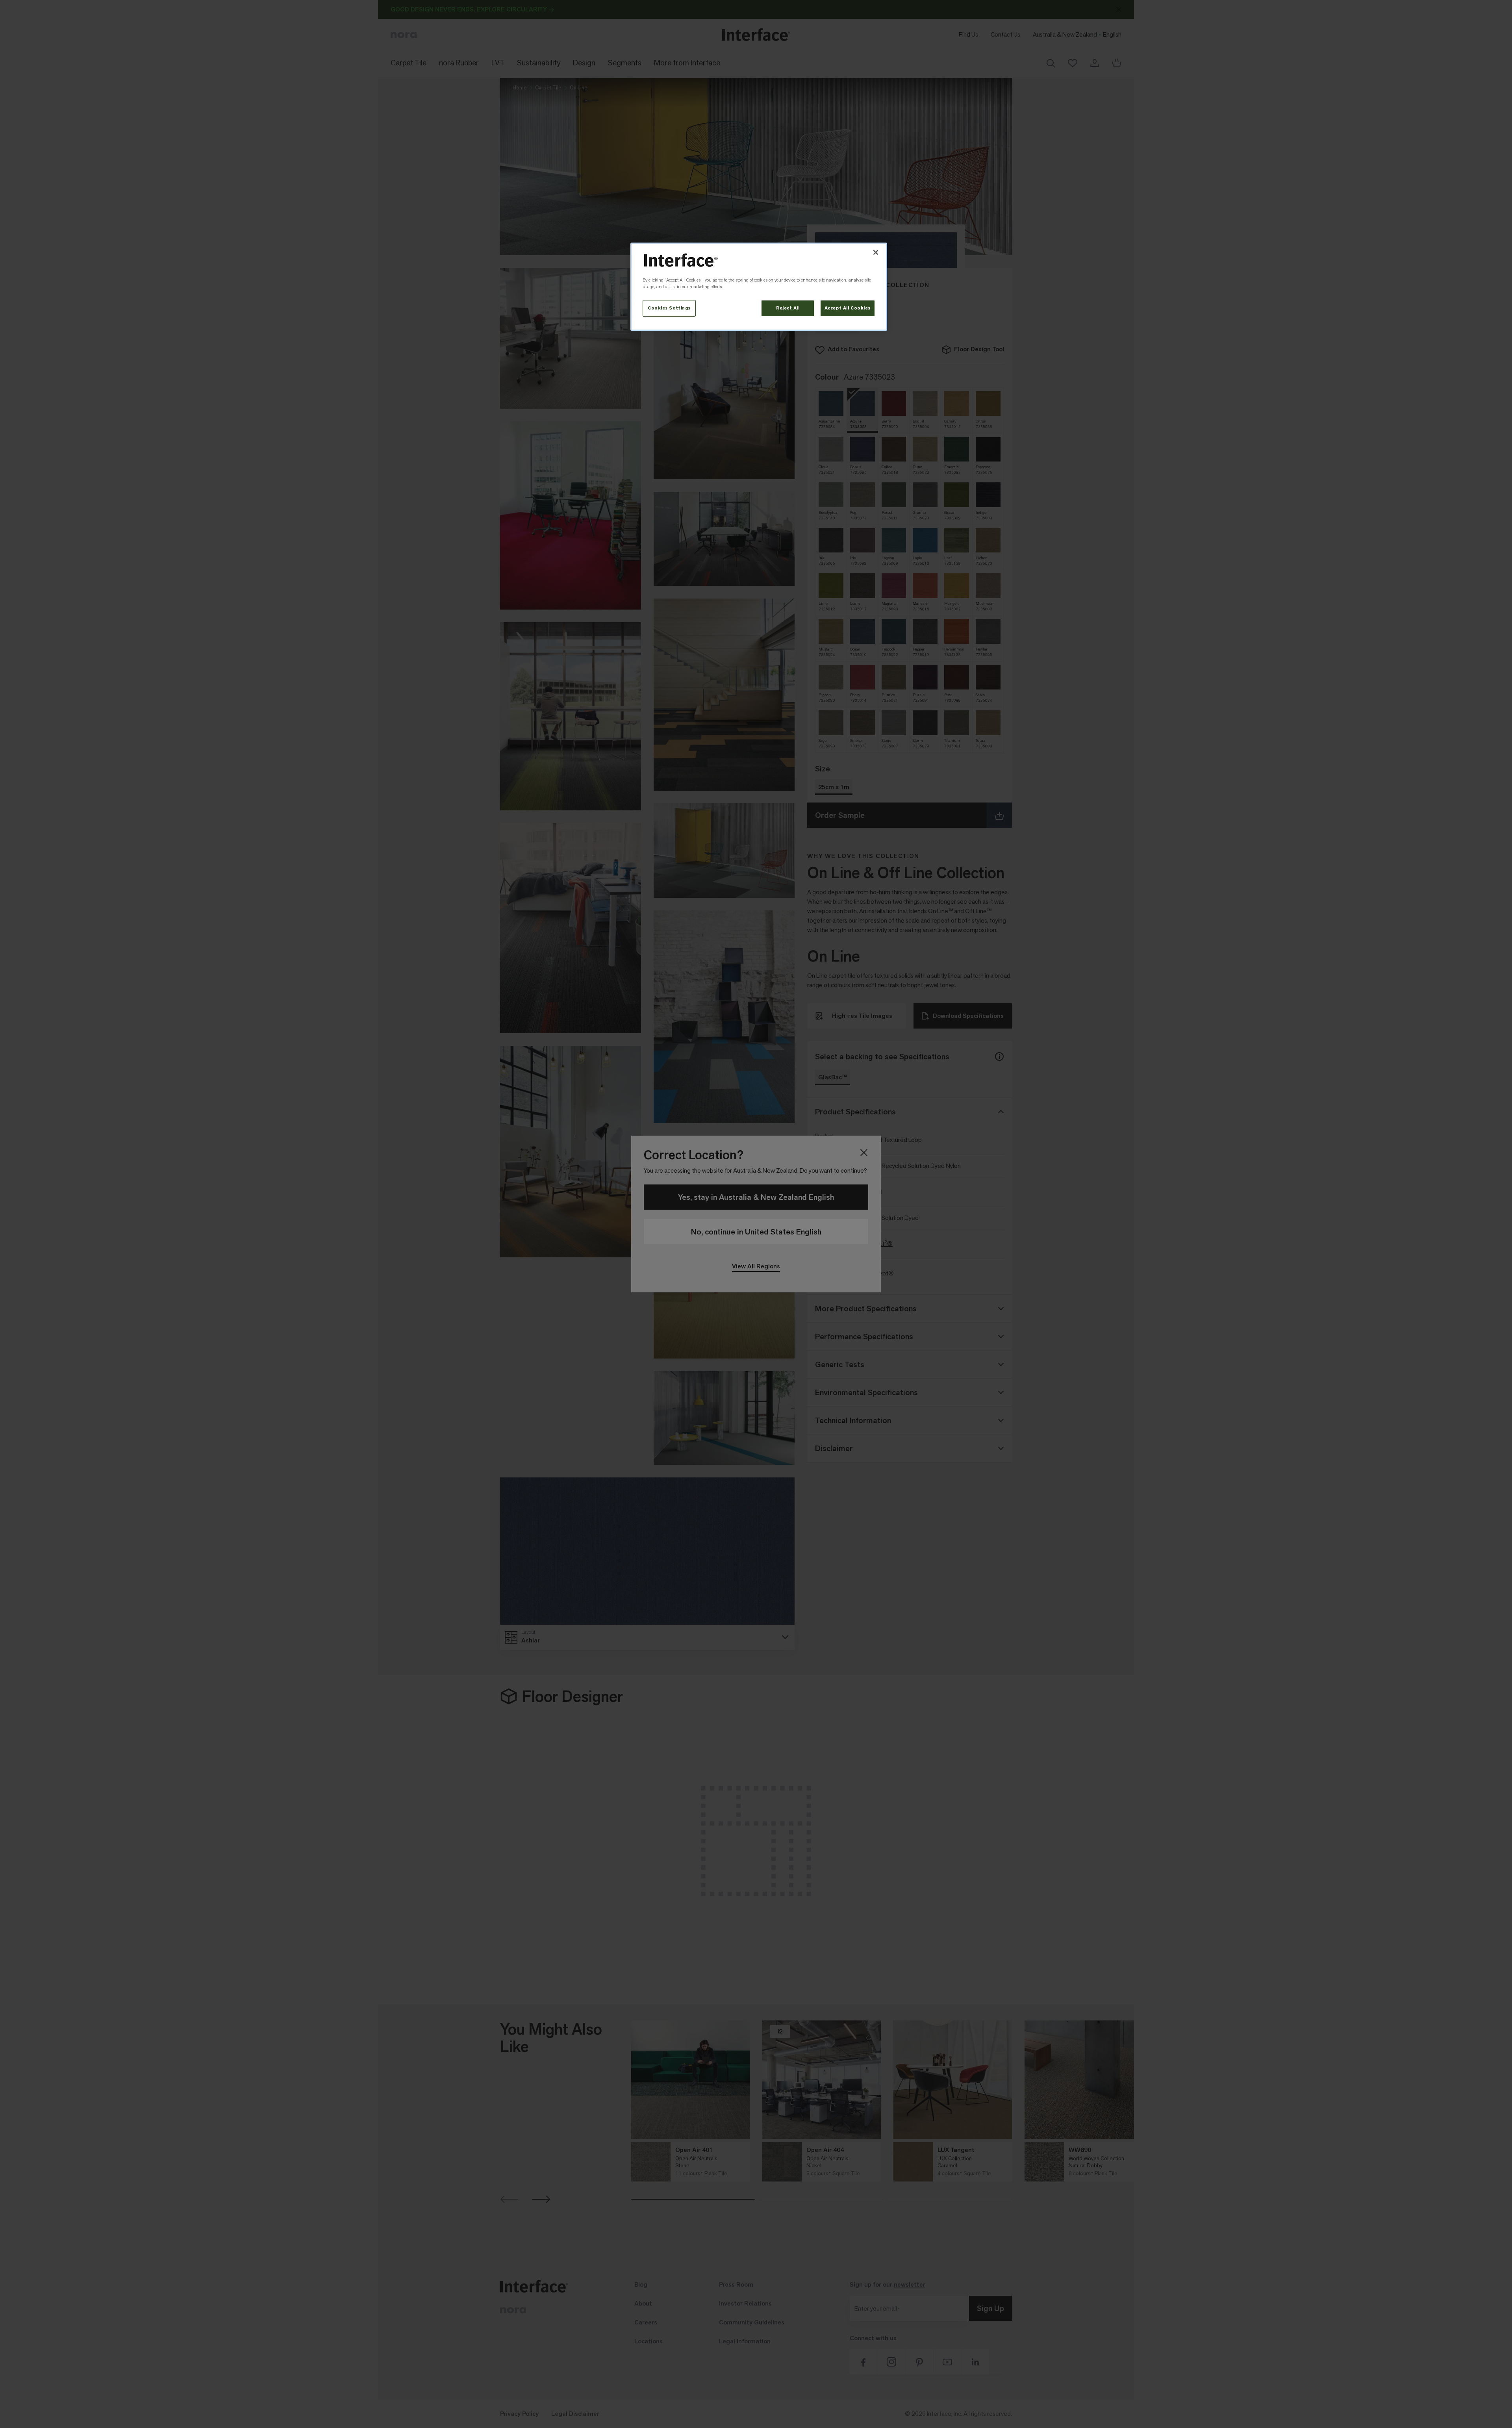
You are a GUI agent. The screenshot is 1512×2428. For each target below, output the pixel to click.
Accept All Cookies (848, 308)
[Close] (876, 252)
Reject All (788, 308)
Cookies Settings (669, 308)
